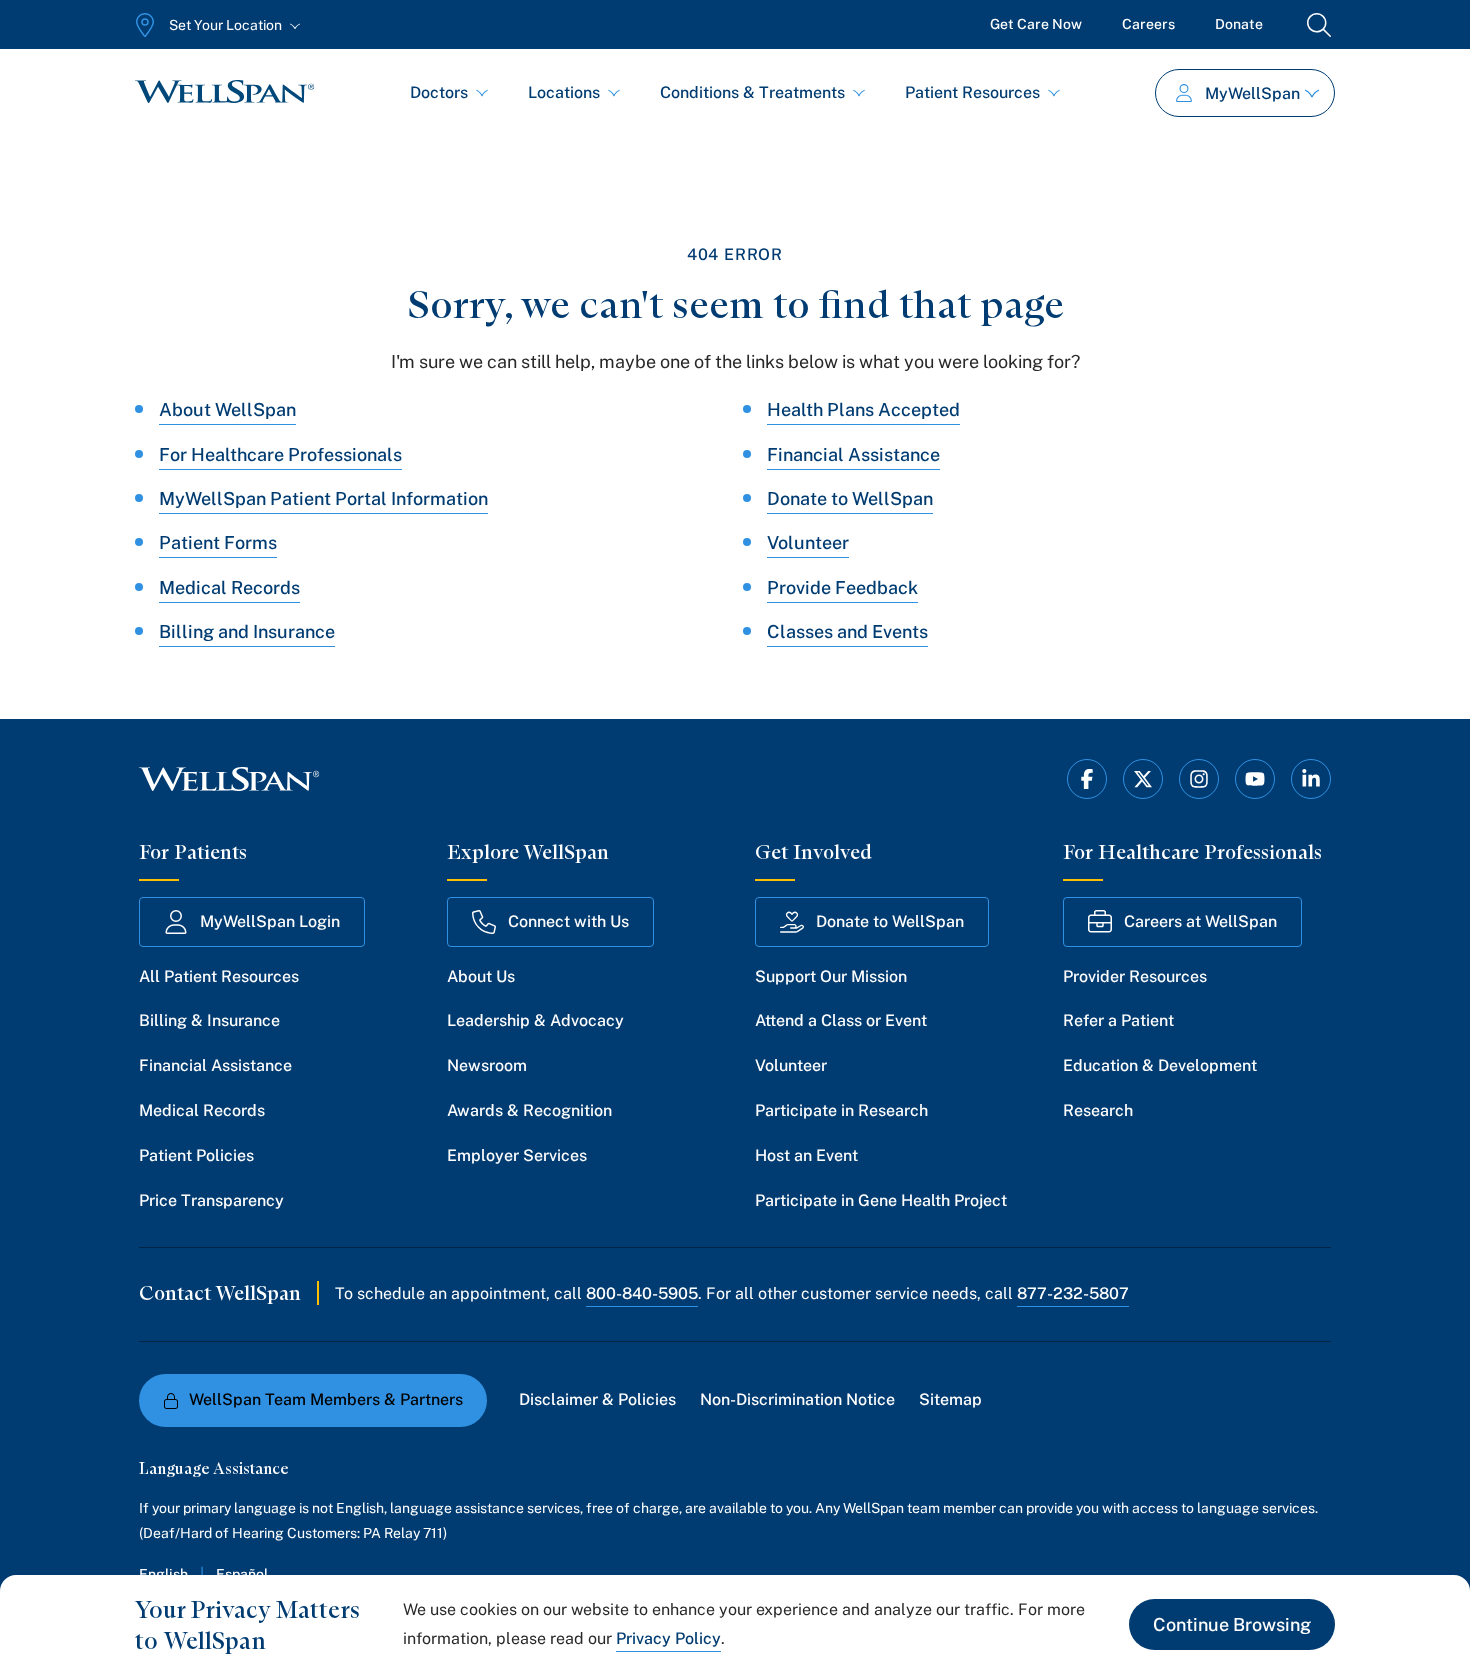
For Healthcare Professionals (280, 454)
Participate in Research (841, 1110)
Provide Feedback (842, 587)
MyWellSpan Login (270, 921)
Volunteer (808, 542)
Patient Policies (196, 1155)
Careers (1148, 24)
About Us (481, 976)
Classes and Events (847, 631)
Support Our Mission (831, 976)
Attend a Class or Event (841, 1020)
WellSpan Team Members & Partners (326, 1399)
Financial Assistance (853, 454)
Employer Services (517, 1155)
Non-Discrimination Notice (797, 1399)
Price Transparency (211, 1200)
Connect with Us (568, 921)
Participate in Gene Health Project (881, 1200)
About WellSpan (227, 409)
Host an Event (806, 1155)
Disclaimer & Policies (597, 1399)
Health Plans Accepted (863, 409)
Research (1098, 1110)
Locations (564, 92)
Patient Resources (972, 92)
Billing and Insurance (247, 631)
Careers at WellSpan (1200, 921)
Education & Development (1160, 1065)
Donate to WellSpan (850, 498)
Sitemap (950, 1399)
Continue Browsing (1232, 1624)
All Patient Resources (219, 976)
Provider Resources (1135, 976)
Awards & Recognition (529, 1110)
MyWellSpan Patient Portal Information (323, 498)
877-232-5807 (1073, 1293)
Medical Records (229, 587)
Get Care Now (1036, 24)
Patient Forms (218, 542)
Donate (1239, 24)
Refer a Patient (1118, 1020)
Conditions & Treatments (752, 92)
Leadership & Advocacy (535, 1020)
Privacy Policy (668, 1638)
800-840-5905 (642, 1293)
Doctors (439, 92)
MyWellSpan (1252, 93)
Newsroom (487, 1065)
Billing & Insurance (209, 1020)
